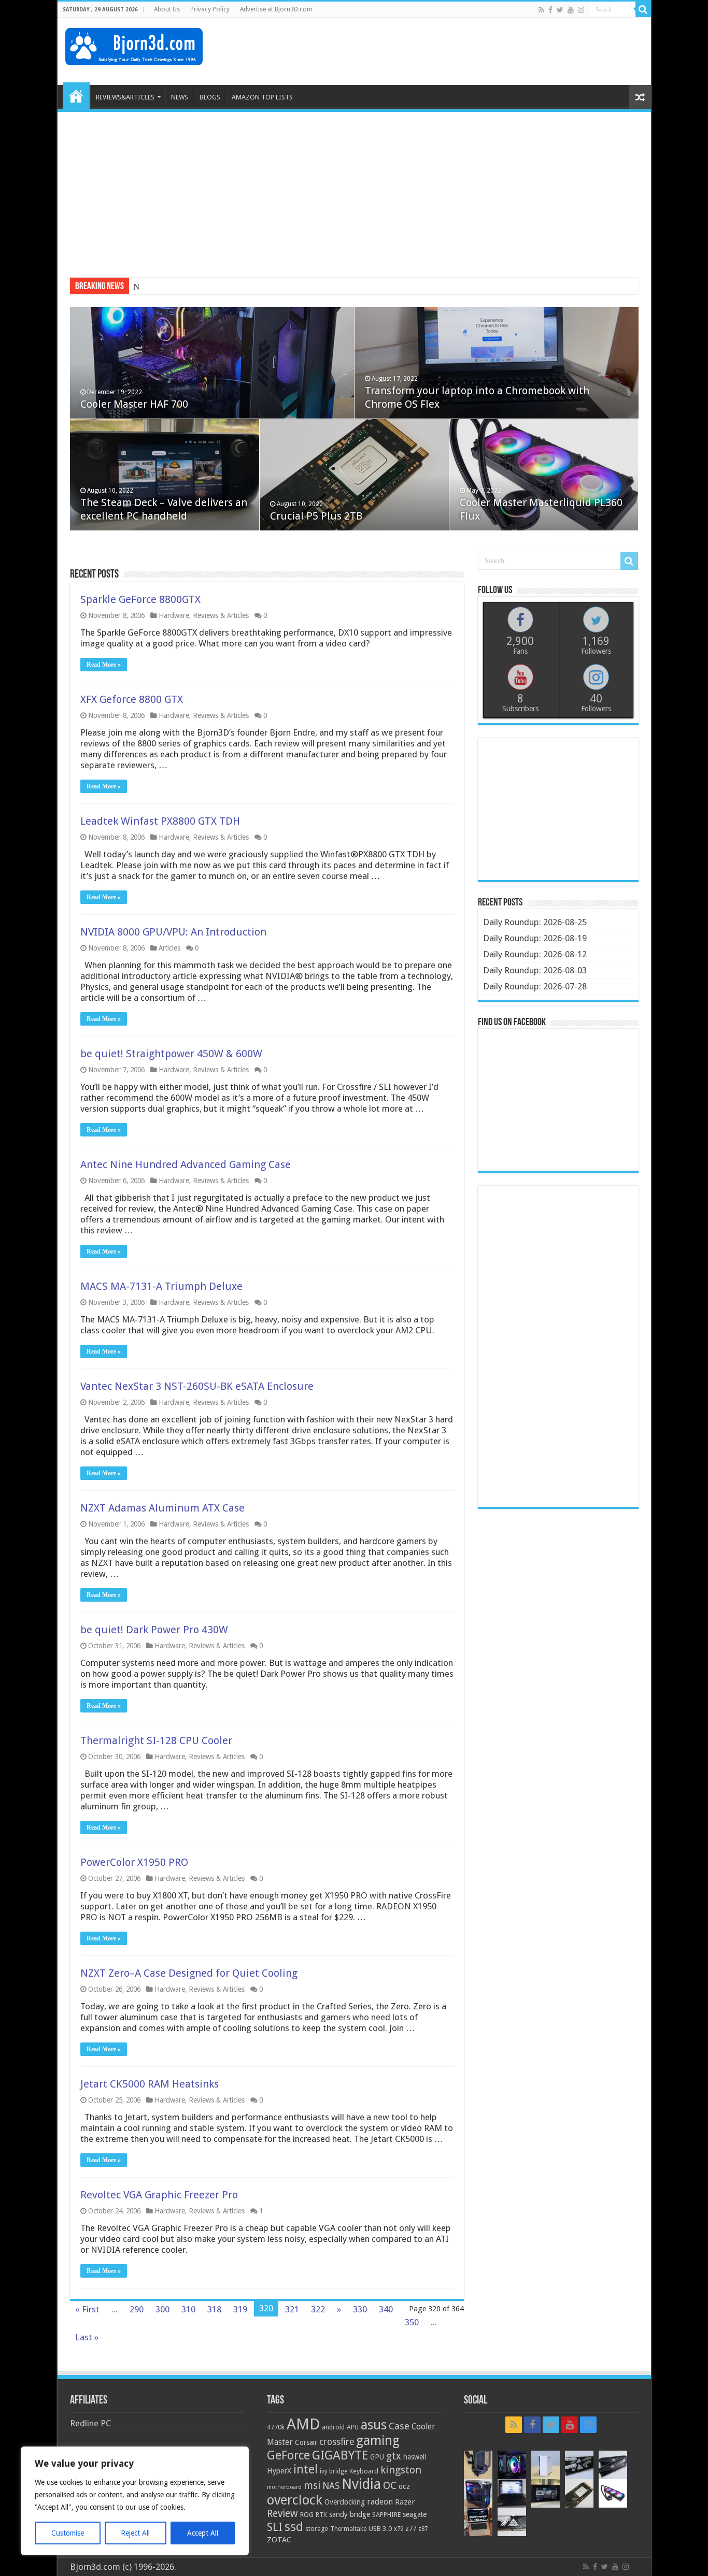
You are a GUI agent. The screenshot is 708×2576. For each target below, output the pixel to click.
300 (162, 2309)
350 (412, 2322)
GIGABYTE (340, 2455)
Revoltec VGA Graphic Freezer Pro (159, 2195)
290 (137, 2309)
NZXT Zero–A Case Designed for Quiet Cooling (189, 1973)
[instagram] (581, 10)
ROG (307, 2515)
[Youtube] (571, 10)
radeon (380, 2502)
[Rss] (541, 10)
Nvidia (361, 2484)
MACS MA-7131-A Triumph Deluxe (161, 1286)
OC (390, 2485)
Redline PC (90, 2423)
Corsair (306, 2442)
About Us (167, 9)
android (333, 2427)
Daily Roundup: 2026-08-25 (535, 922)
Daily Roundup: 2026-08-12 (535, 954)
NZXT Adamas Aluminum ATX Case (162, 1508)
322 (318, 2309)
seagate (415, 2514)
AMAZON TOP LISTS (262, 97)
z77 (411, 2528)
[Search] (643, 9)
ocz (404, 2486)
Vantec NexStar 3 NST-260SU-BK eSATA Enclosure (197, 1386)
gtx (394, 2456)
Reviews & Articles (221, 615)
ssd (294, 2527)
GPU (377, 2457)
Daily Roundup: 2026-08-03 (535, 970)
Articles (169, 948)
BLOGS (210, 97)
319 (240, 2309)
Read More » (104, 665)
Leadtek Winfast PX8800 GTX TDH (160, 821)
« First (87, 2309)
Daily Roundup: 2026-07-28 (535, 986)
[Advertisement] (455, 51)
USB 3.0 (380, 2529)
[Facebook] (550, 10)
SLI (275, 2527)
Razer (405, 2502)
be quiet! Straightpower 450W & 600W (171, 1054)
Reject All (135, 2533)
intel (306, 2469)
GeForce (288, 2455)
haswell (415, 2457)
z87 (423, 2529)
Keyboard (364, 2471)
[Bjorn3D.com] (134, 45)
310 (188, 2309)
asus (374, 2425)
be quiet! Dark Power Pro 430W (154, 1630)
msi (312, 2486)
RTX (321, 2515)
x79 (399, 2529)
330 (360, 2309)
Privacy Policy (210, 9)
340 (386, 2309)
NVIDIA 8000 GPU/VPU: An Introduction (173, 932)
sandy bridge (350, 2514)
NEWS (180, 97)
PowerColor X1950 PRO (134, 1862)
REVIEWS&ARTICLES (125, 97)
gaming (378, 2441)
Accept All (203, 2533)
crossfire (337, 2442)
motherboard (284, 2487)
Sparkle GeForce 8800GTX (140, 599)
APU (353, 2427)
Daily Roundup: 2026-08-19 (535, 938)
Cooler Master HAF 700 (134, 404)
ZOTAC (279, 2540)
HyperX (279, 2471)
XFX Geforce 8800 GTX (132, 699)
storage (317, 2529)
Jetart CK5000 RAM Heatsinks (150, 2084)
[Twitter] (560, 10)
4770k (276, 2427)
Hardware (174, 615)
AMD (303, 2424)
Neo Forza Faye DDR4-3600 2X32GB (202, 287)
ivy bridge (334, 2471)
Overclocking (345, 2502)
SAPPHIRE (386, 2515)
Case (399, 2426)
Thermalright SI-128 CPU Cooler (156, 1740)
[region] (135, 2501)
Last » (87, 2337)
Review (282, 2514)
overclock (295, 2500)
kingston (401, 2470)
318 (214, 2309)
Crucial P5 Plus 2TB (316, 516)
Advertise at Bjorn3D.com (276, 9)
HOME (76, 96)
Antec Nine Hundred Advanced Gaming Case (186, 1164)
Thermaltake (348, 2529)
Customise (68, 2533)
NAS (331, 2486)
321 (292, 2309)
